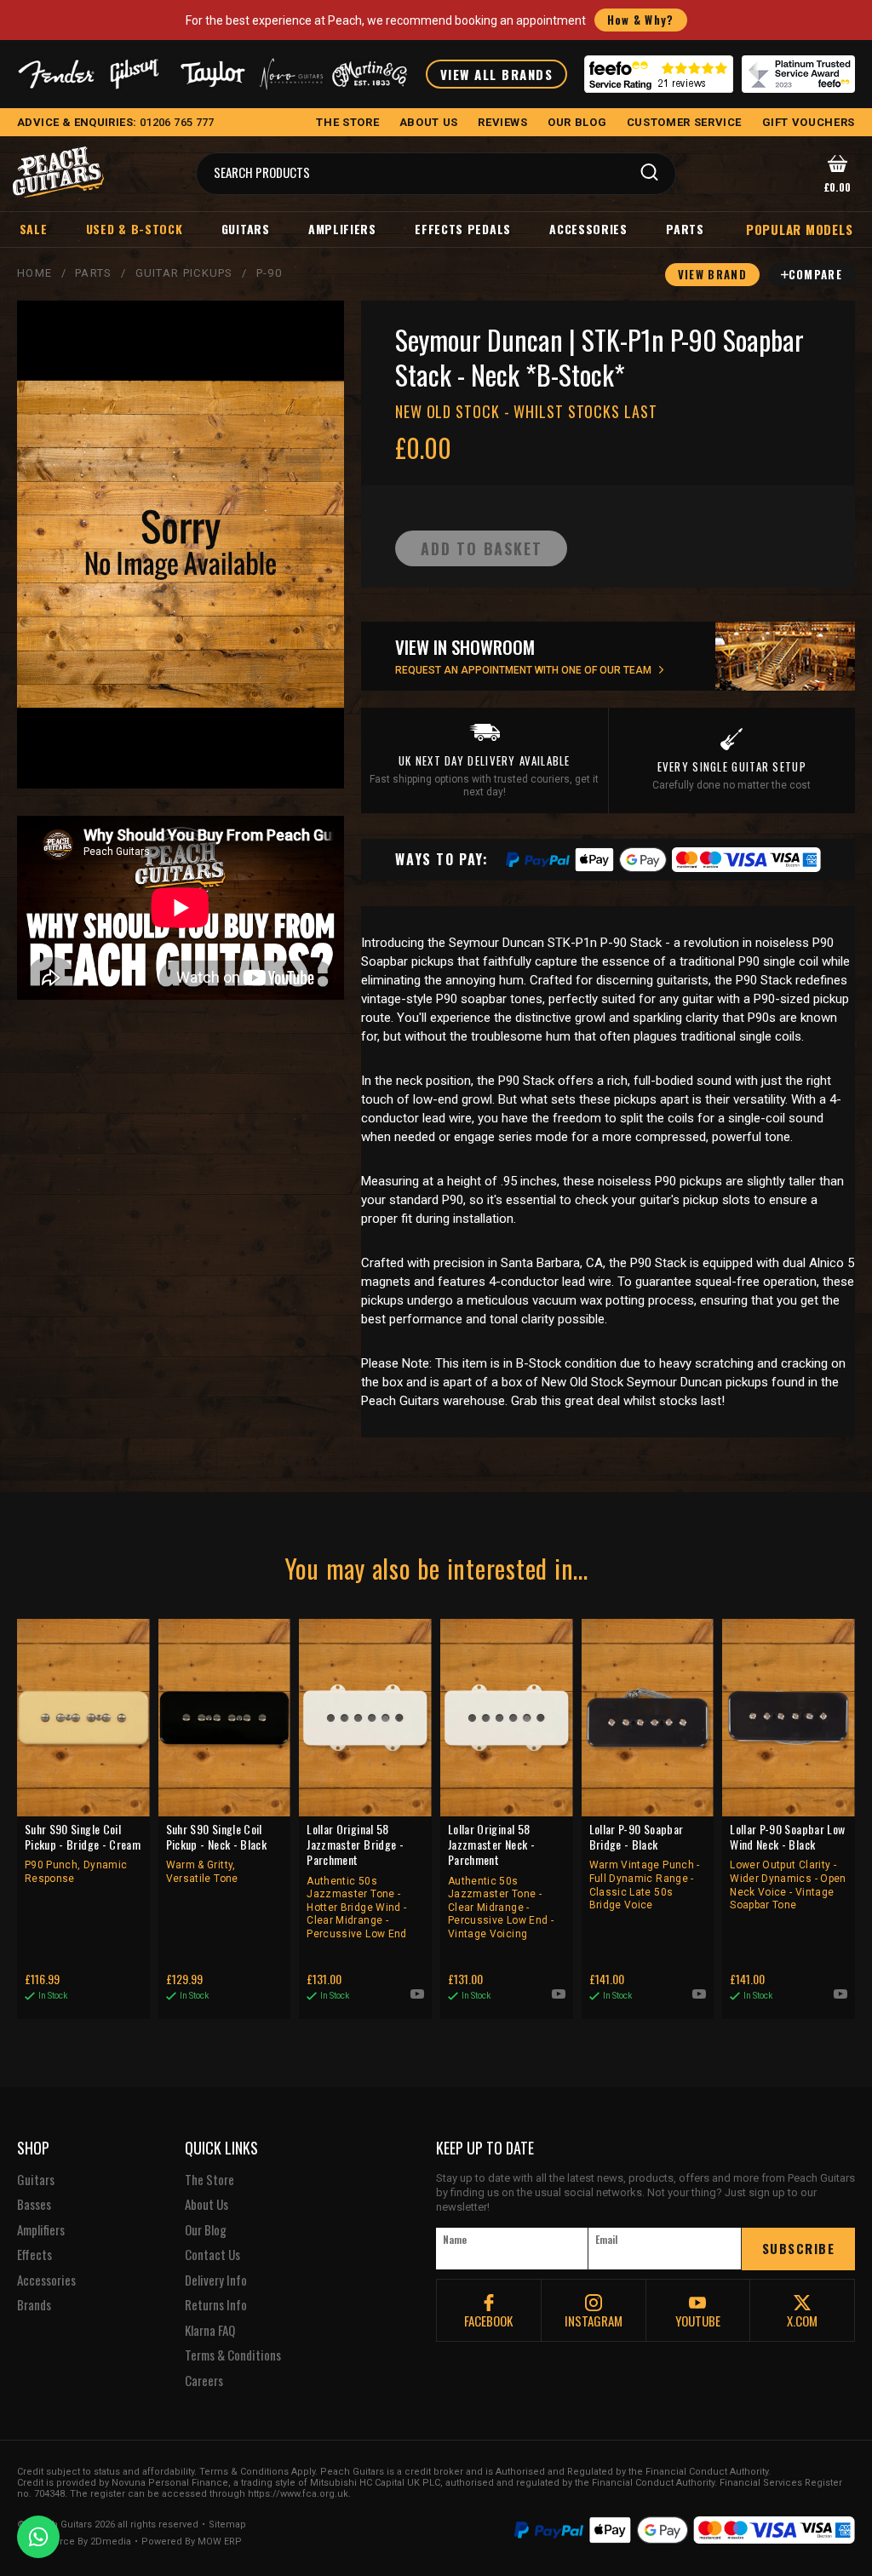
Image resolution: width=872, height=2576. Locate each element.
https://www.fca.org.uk (298, 2494)
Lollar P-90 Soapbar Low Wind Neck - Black (788, 1866)
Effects (34, 2255)
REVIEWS (503, 122)
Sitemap (227, 2525)
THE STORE (347, 122)
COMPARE (815, 274)
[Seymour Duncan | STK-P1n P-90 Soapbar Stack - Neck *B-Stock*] (181, 545)
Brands (34, 2305)
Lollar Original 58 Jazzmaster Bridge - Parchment (356, 1881)
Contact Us (212, 2255)
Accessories (588, 229)
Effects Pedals (463, 229)
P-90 (269, 273)
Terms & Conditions (233, 2355)
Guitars (246, 229)
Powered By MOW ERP (192, 2542)
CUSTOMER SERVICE (684, 122)
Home (34, 273)
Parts (685, 229)
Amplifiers (342, 229)
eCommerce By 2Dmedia (74, 2542)
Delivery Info (216, 2281)
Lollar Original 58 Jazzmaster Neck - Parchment (501, 1881)
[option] (185, 908)
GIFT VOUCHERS (809, 122)
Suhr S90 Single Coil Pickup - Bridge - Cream (83, 1853)
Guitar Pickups (184, 273)
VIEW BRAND (712, 274)
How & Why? (641, 20)
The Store (209, 2180)
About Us (207, 2205)
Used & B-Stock (135, 229)
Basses (34, 2205)
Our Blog (206, 2230)
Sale (34, 229)
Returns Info (216, 2305)
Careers (204, 2381)
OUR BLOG (577, 122)
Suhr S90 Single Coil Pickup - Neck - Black (216, 1853)
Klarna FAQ (210, 2331)
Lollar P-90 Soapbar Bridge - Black (645, 1866)
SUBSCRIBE (799, 2248)
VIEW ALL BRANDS (497, 74)
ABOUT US (429, 122)
